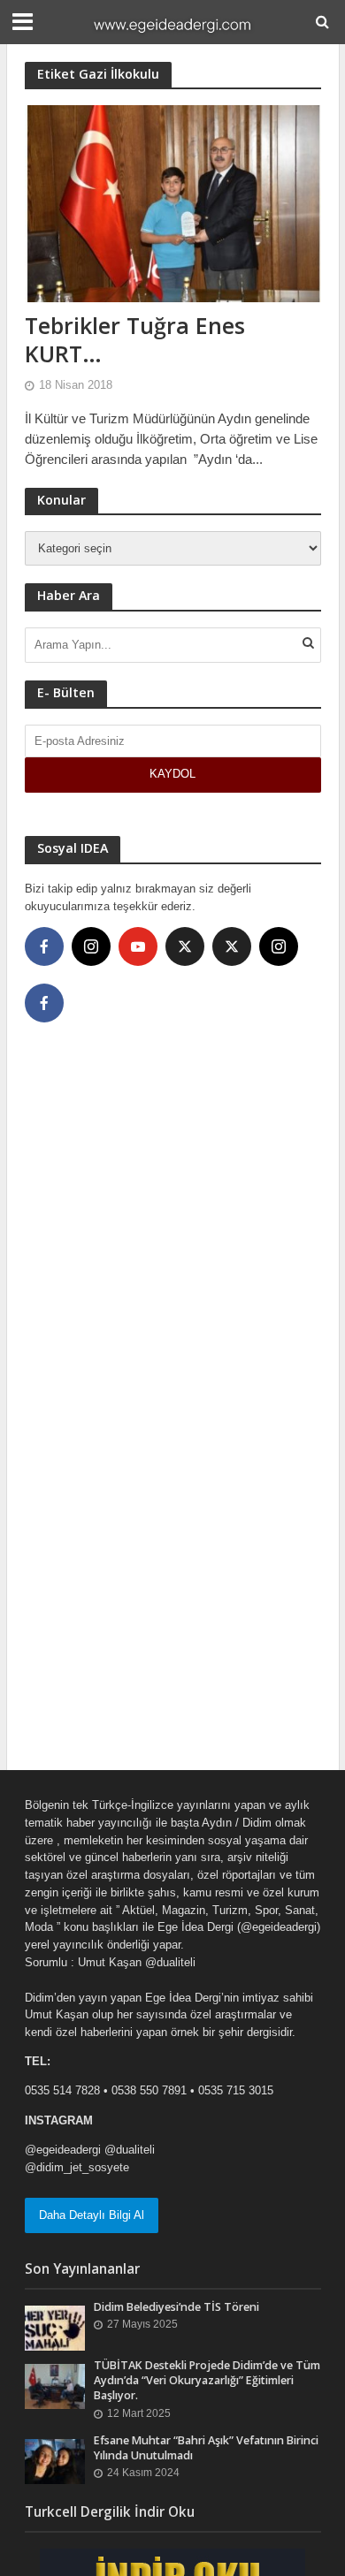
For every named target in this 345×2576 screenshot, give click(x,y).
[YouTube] (138, 946)
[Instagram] (91, 946)
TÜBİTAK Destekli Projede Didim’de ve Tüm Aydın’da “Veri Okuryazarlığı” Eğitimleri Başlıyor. (207, 2380)
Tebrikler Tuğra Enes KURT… (135, 340)
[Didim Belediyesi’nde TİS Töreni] (55, 2327)
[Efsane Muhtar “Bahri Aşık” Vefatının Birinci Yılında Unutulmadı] (55, 2461)
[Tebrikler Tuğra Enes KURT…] (173, 203)
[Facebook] (44, 946)
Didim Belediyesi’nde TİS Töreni (176, 2307)
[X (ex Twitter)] (185, 946)
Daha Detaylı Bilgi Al (92, 2215)
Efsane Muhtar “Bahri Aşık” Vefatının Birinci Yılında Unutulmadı (206, 2448)
